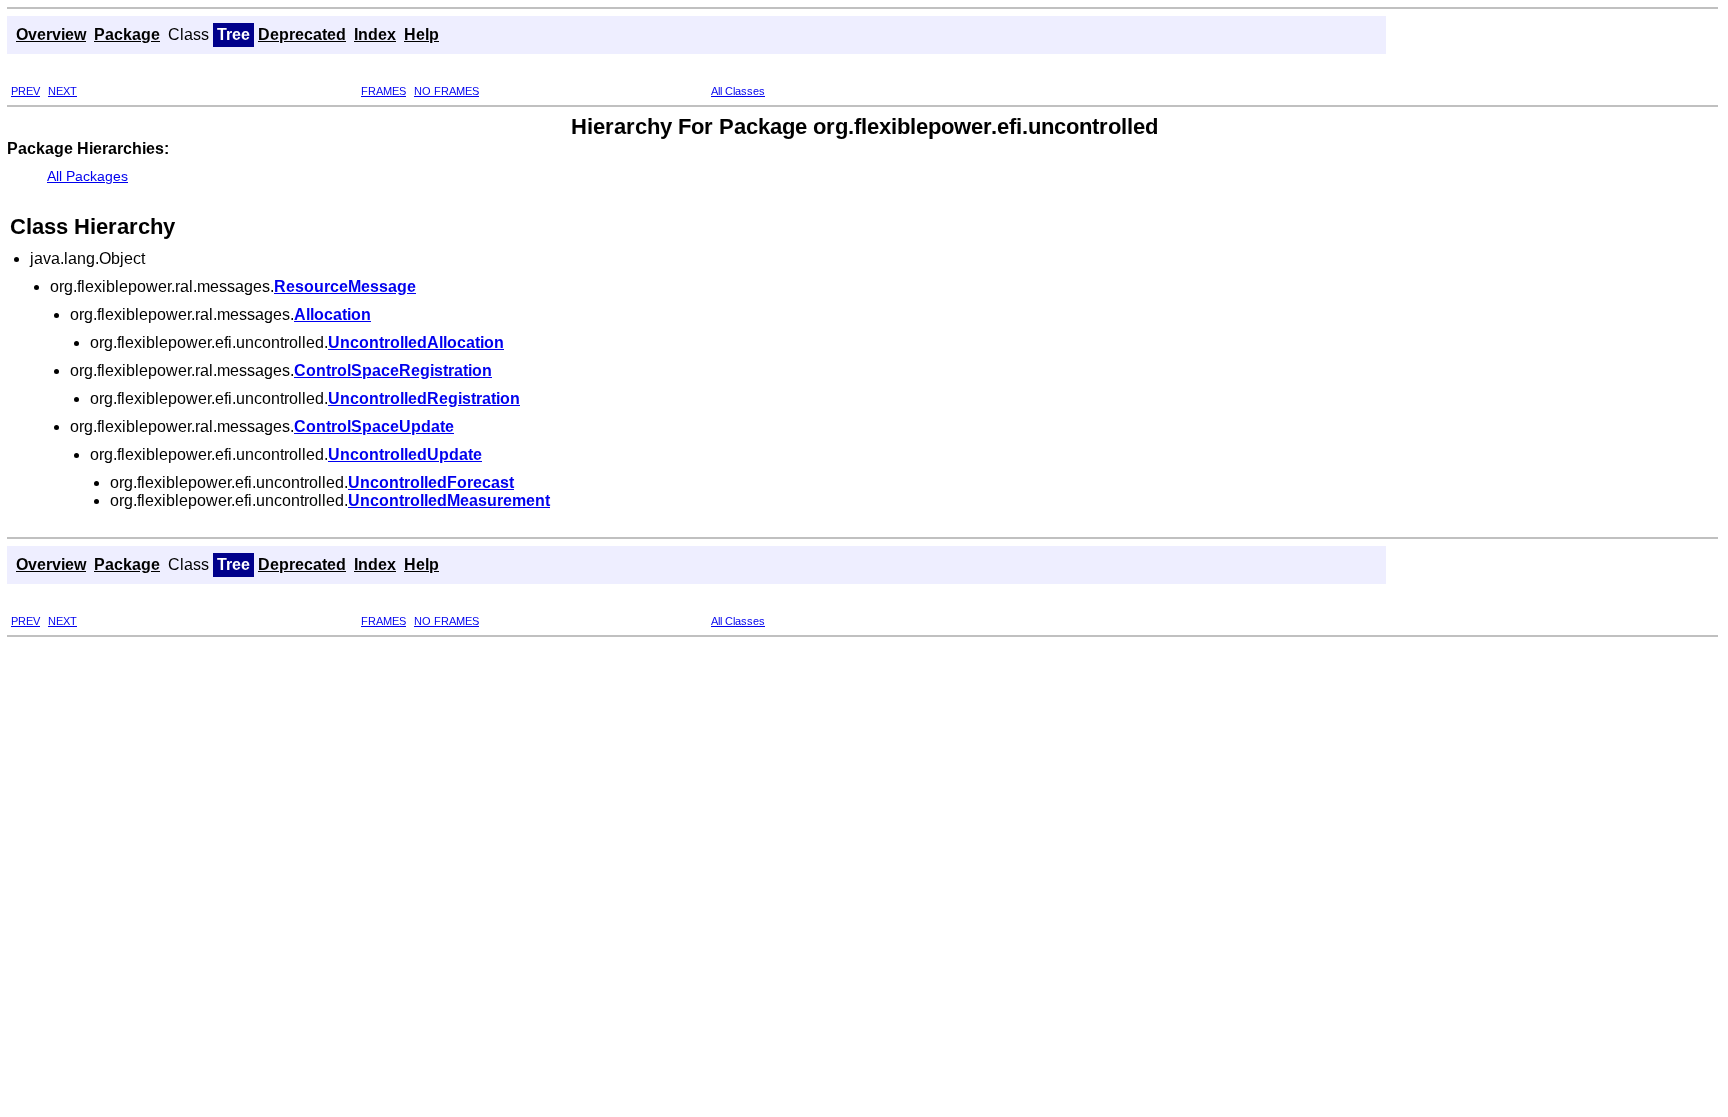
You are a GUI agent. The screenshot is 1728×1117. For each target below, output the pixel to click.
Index (375, 34)
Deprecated (302, 34)
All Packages (87, 176)
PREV (25, 91)
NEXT (62, 91)
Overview (51, 34)
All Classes (738, 91)
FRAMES (383, 91)
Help (421, 34)
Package (127, 34)
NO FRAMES (446, 91)
